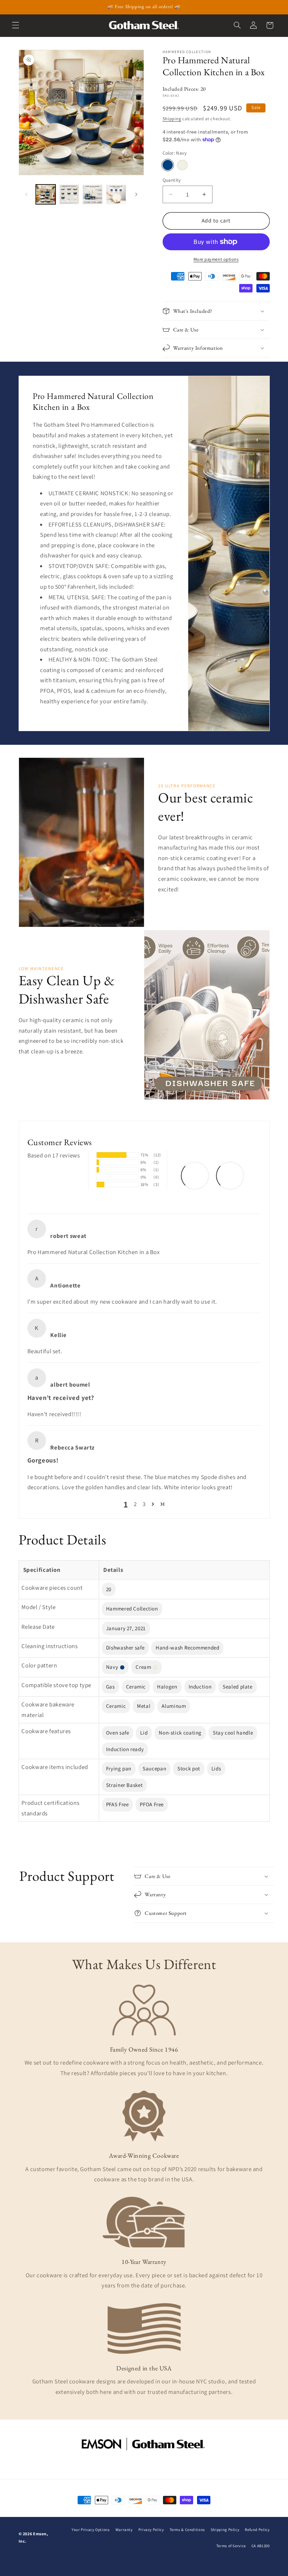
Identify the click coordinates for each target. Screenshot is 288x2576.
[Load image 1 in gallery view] (46, 194)
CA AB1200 (261, 2546)
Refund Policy (257, 2530)
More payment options (216, 259)
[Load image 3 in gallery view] (92, 194)
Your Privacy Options (91, 2530)
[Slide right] (136, 194)
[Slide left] (26, 194)
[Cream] (182, 165)
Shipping (172, 119)
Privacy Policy (151, 2530)
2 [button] (135, 1504)
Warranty (124, 2530)
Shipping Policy (225, 2530)
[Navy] (168, 165)
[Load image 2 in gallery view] (69, 194)
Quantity (172, 180)
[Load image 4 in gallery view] (116, 194)
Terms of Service (231, 2546)
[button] (15, 25)
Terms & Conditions (187, 2530)
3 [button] (144, 1504)
